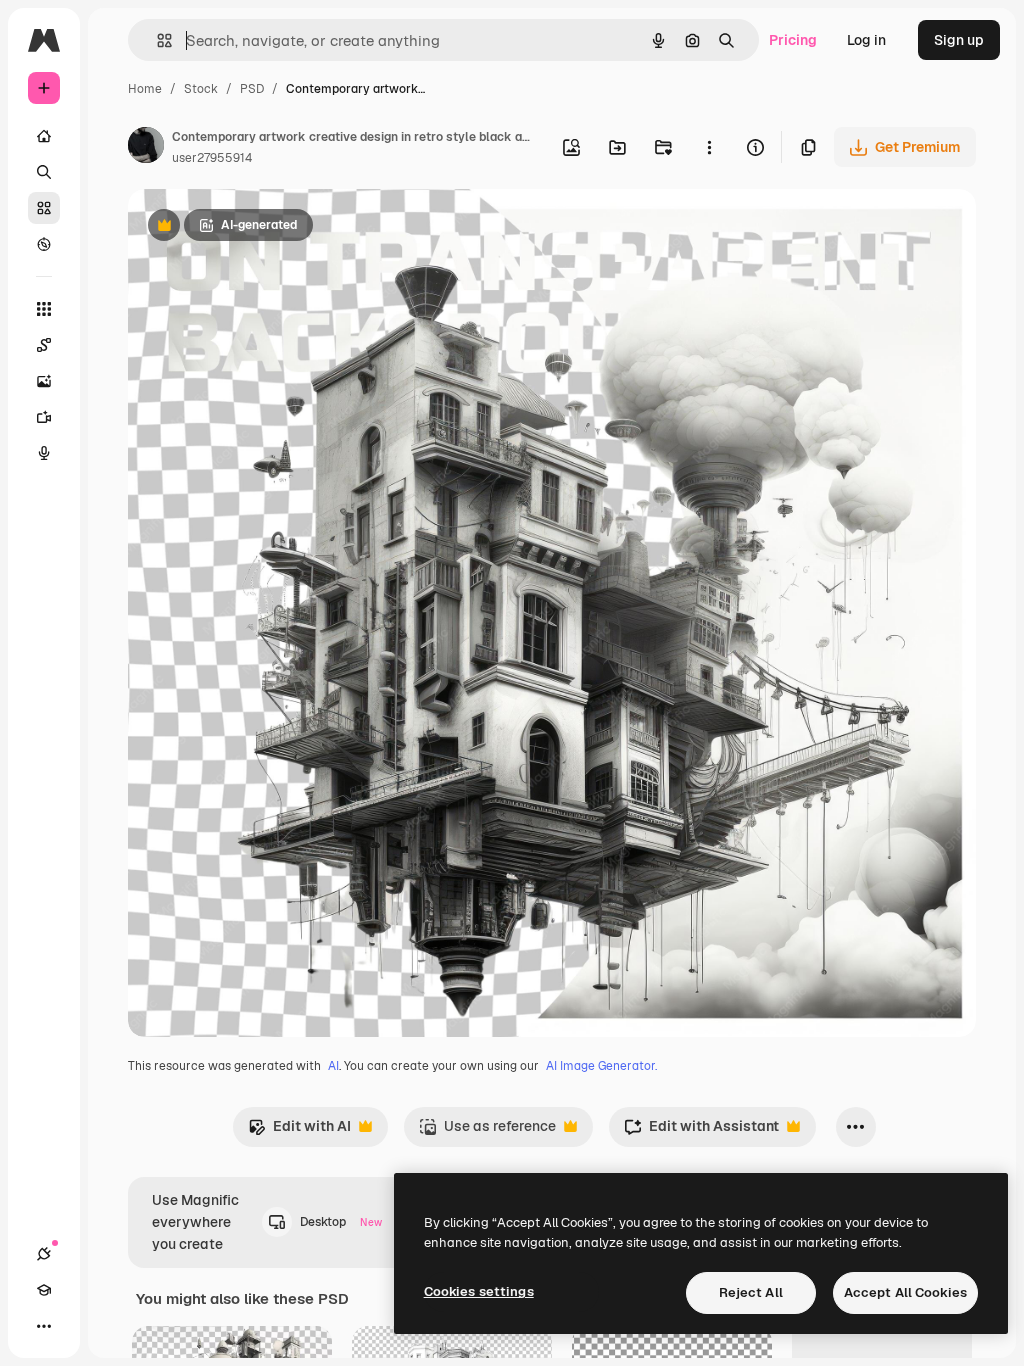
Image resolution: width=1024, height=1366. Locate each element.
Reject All (751, 1292)
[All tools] (44, 309)
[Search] (44, 172)
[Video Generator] (44, 417)
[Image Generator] (44, 381)
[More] (44, 1326)
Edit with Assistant (701, 1131)
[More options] (709, 147)
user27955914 (212, 158)
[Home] (44, 136)
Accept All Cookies (905, 1292)
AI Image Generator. (601, 1066)
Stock (201, 89)
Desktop (341, 1222)
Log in (866, 40)
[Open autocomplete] (156, 40)
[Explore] (44, 244)
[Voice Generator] (44, 453)
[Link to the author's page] (146, 148)
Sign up (959, 40)
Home (145, 89)
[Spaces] (44, 345)
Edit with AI (299, 1131)
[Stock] (44, 208)
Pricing (793, 40)
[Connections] (44, 1254)
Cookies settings (479, 1291)
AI (333, 1066)
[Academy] (44, 1290)
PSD (252, 89)
